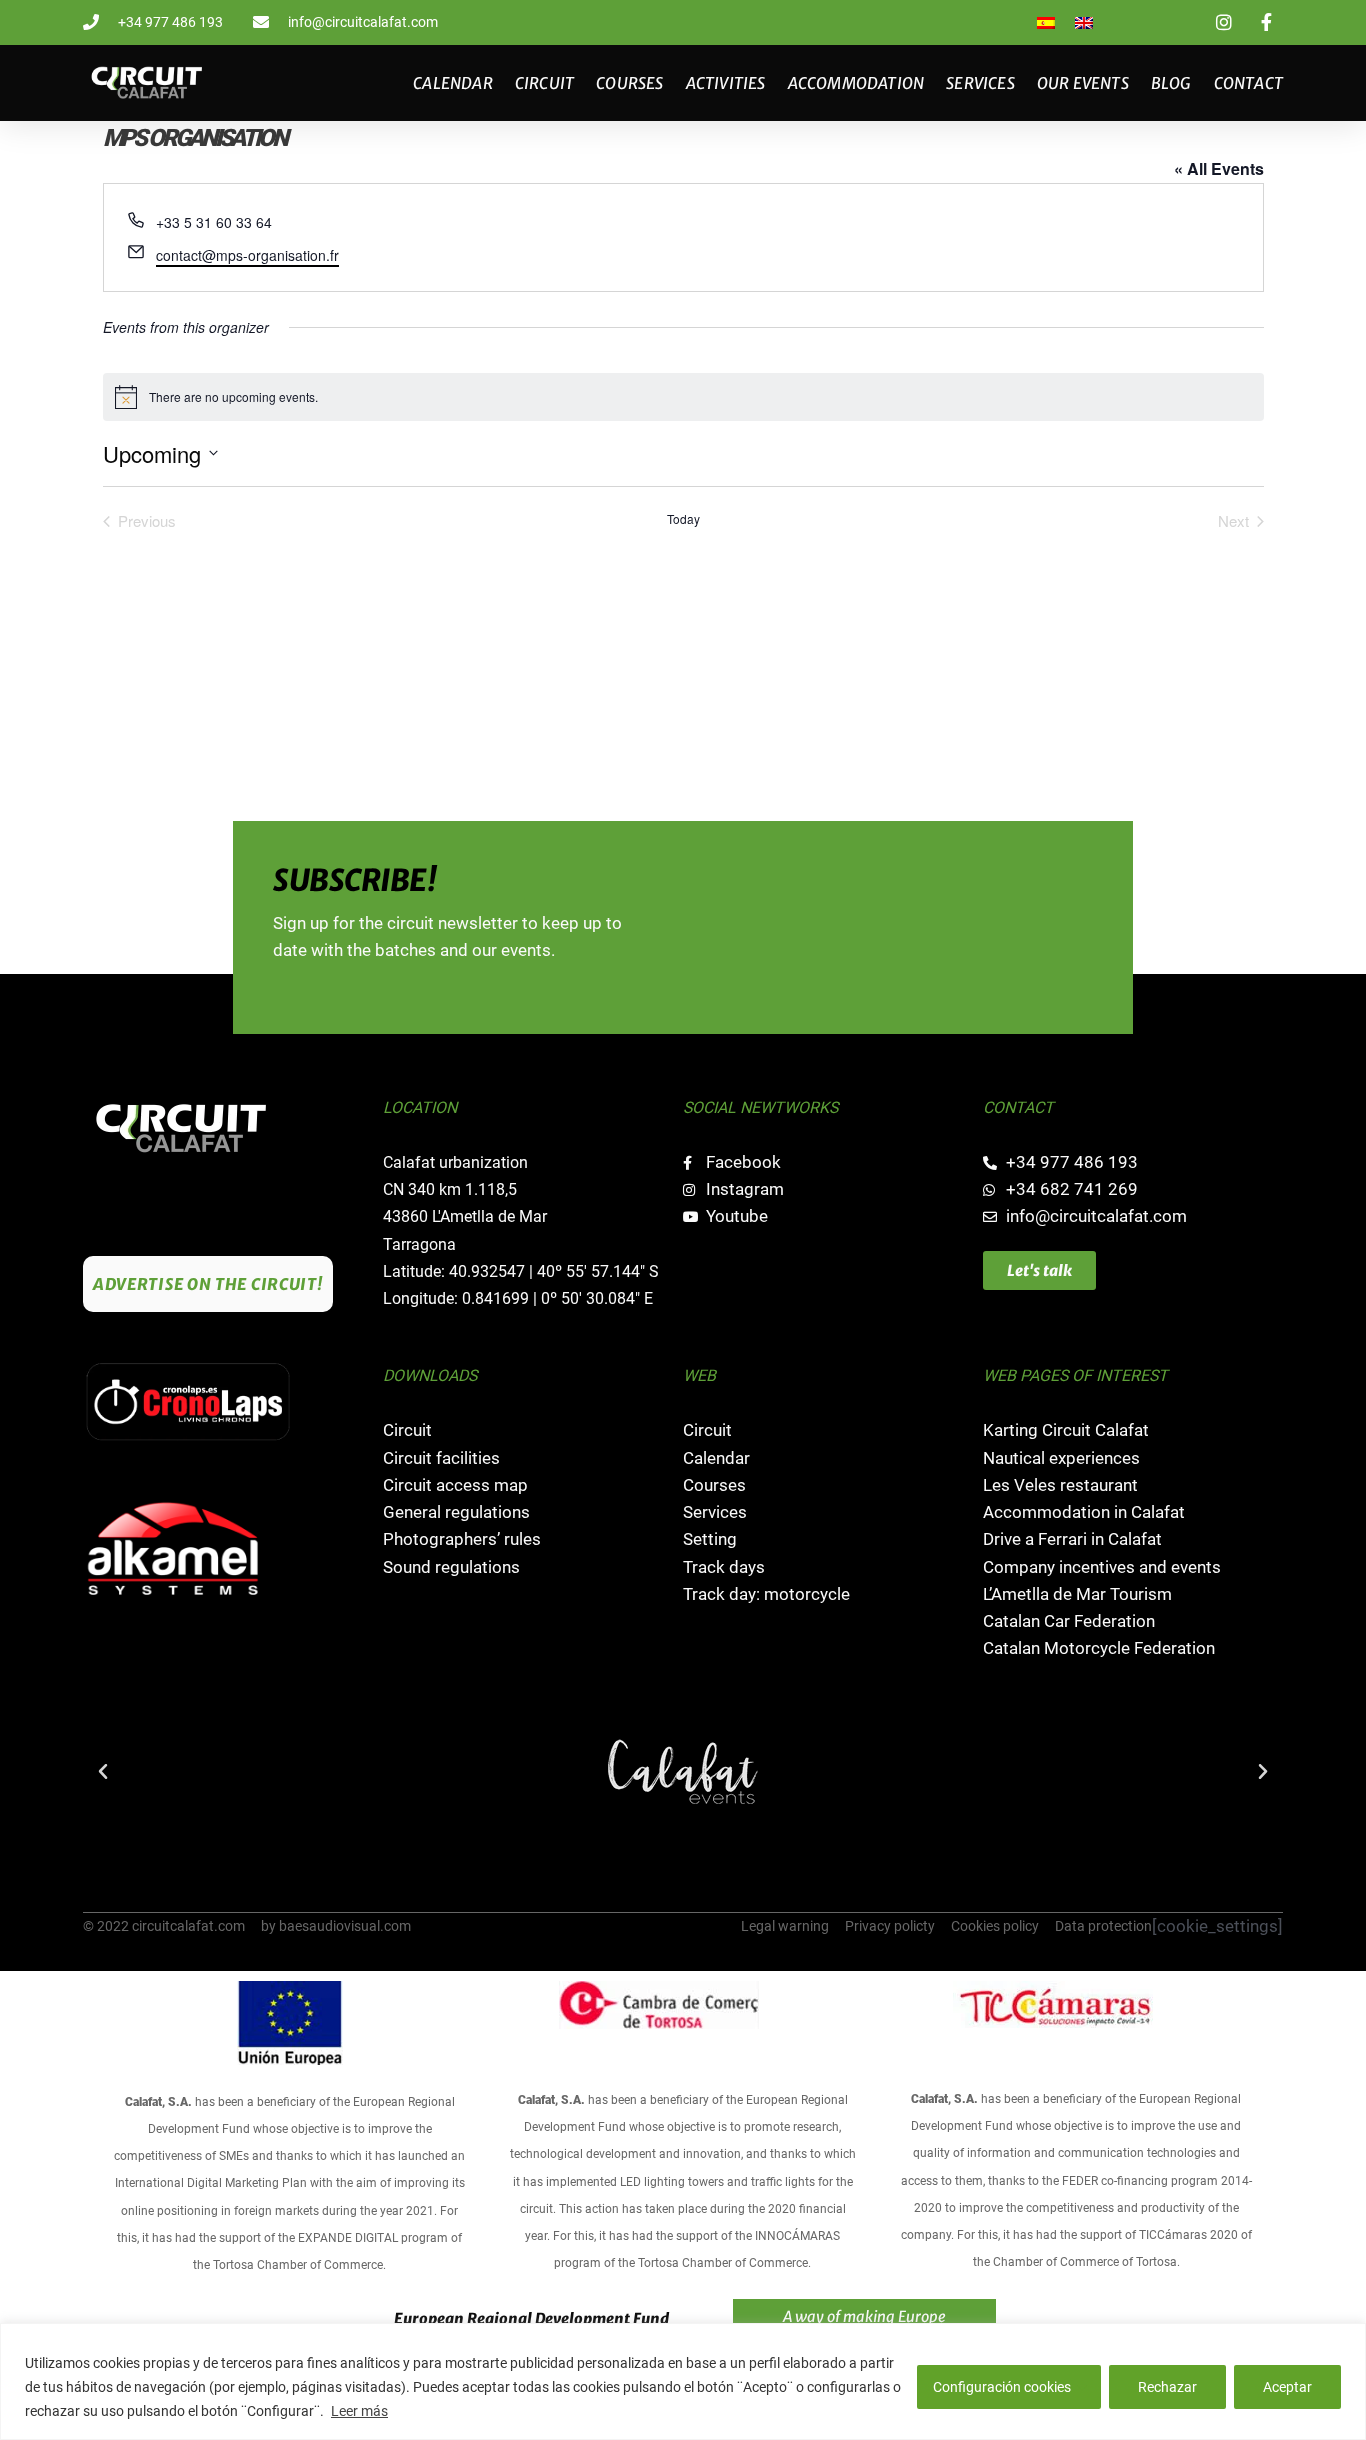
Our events (1083, 83)
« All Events (1219, 168)
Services (980, 83)
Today (683, 519)
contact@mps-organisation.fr (247, 255)
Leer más (359, 2411)
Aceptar (1287, 2387)
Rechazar (1167, 2387)
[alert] (683, 397)
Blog (1171, 83)
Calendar (453, 83)
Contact (1248, 83)
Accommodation (856, 83)
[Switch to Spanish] (1046, 23)
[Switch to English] (1084, 23)
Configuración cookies (1002, 2387)
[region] (683, 2381)
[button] (103, 1772)
